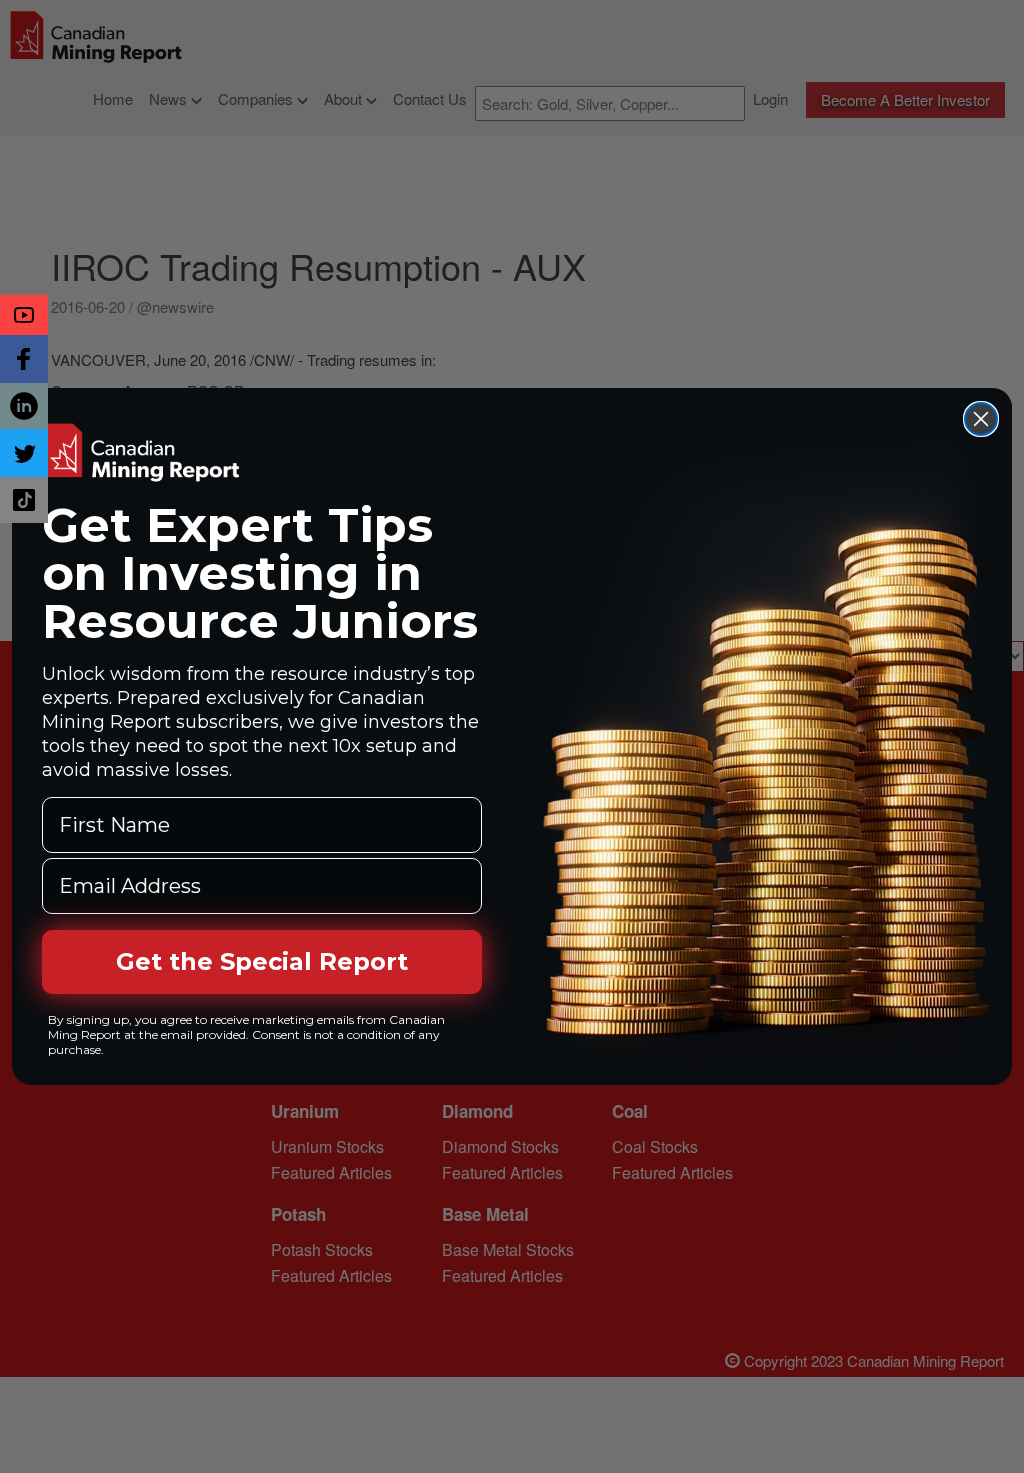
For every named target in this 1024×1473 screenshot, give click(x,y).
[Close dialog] (981, 419)
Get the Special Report (262, 961)
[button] (24, 315)
